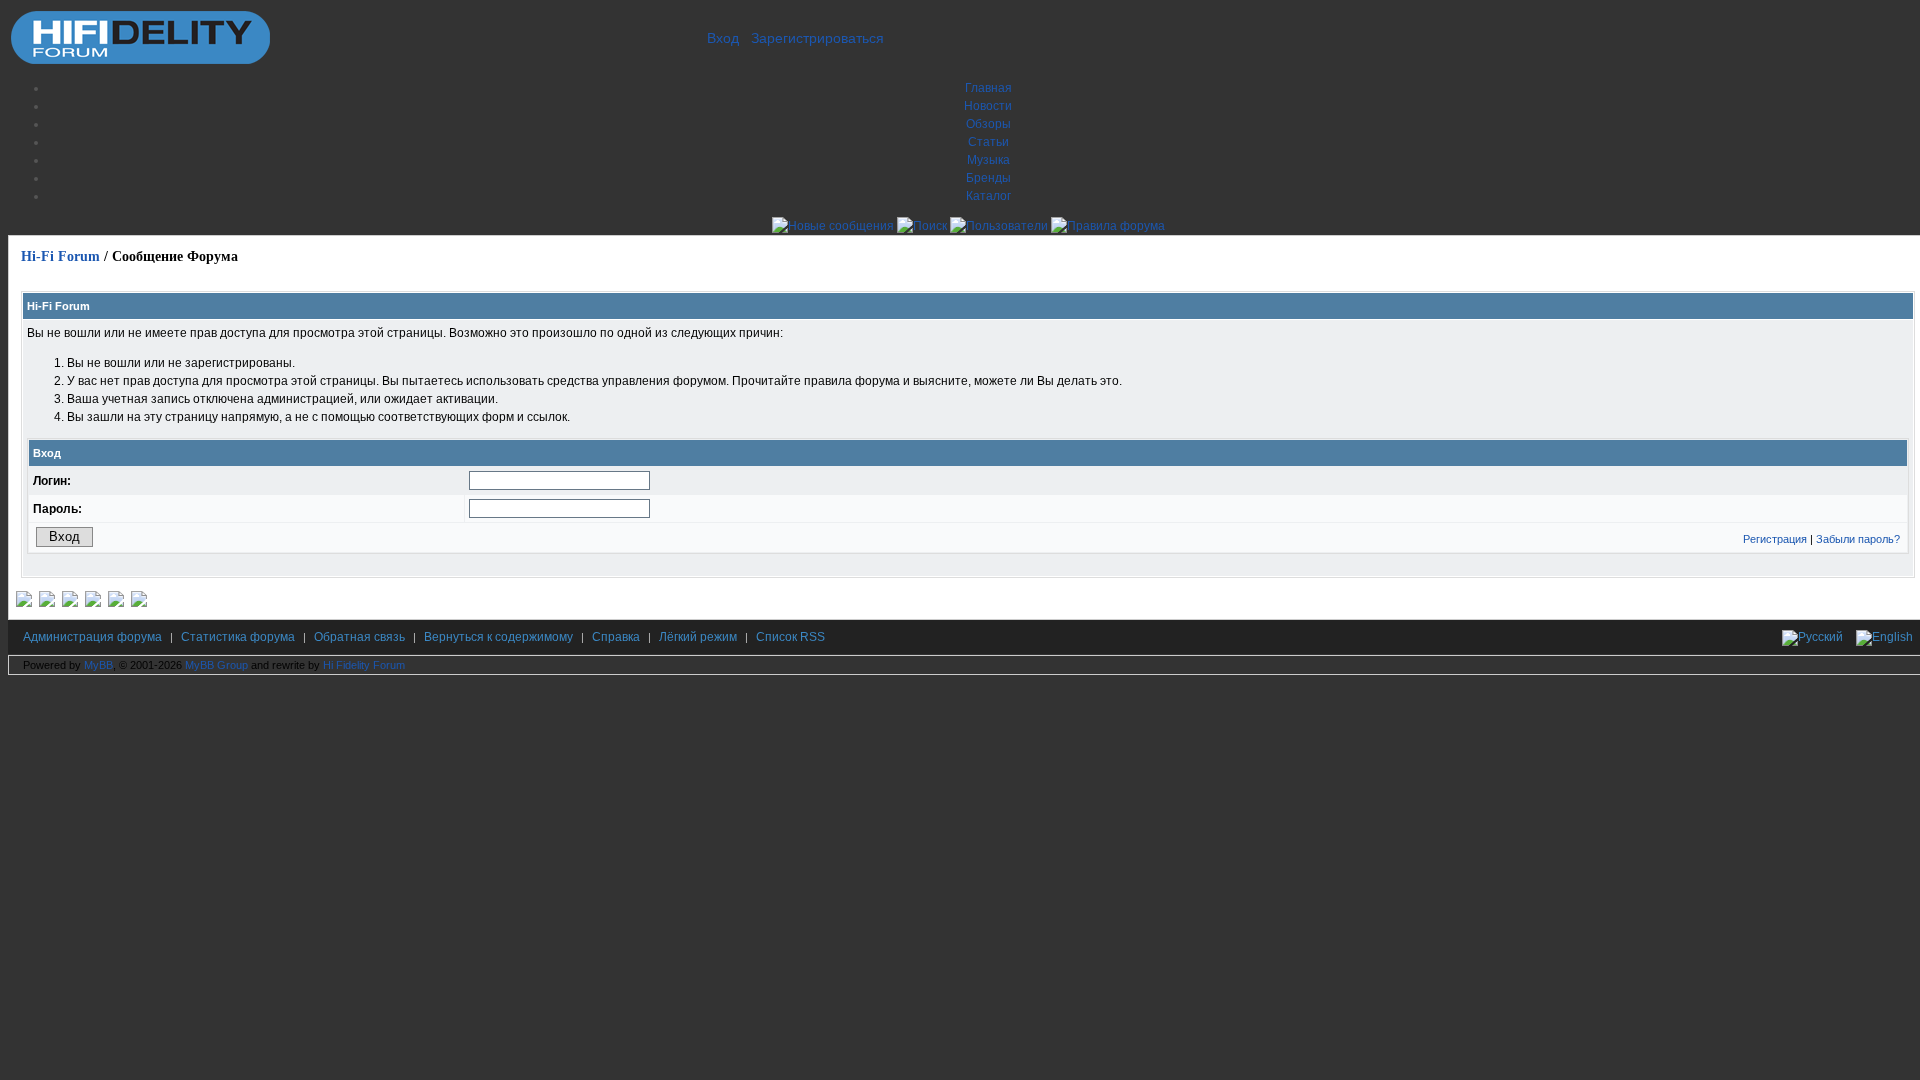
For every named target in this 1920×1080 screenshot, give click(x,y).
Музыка (988, 160)
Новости (988, 106)
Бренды (988, 178)
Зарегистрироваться (817, 38)
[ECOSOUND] (93, 603)
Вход (723, 38)
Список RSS (790, 637)
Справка (616, 637)
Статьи (988, 142)
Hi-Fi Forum (60, 256)
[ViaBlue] (70, 603)
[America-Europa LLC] (47, 603)
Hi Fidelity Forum (364, 665)
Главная (988, 88)
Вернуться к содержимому (498, 637)
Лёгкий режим (698, 637)
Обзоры (988, 124)
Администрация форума (92, 637)
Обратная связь (359, 637)
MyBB (98, 665)
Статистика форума (238, 637)
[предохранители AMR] (24, 603)
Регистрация (1775, 539)
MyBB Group (216, 665)
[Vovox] (139, 603)
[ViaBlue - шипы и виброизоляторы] (116, 603)
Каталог (988, 196)
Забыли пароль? (1858, 539)
